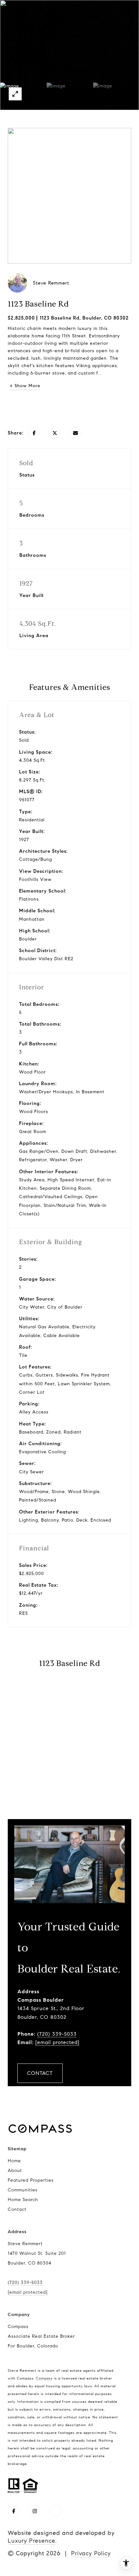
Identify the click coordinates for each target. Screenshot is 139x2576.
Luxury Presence (32, 2541)
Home (14, 2161)
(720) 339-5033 (57, 2034)
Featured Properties (31, 2180)
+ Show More (25, 386)
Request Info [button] (69, 406)
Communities (23, 2190)
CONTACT (40, 2073)
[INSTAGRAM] (35, 2511)
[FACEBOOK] (14, 2511)
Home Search (23, 2200)
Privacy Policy (91, 2553)
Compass (44, 2378)
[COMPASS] (56, 2511)
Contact (17, 2209)
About (15, 2171)
